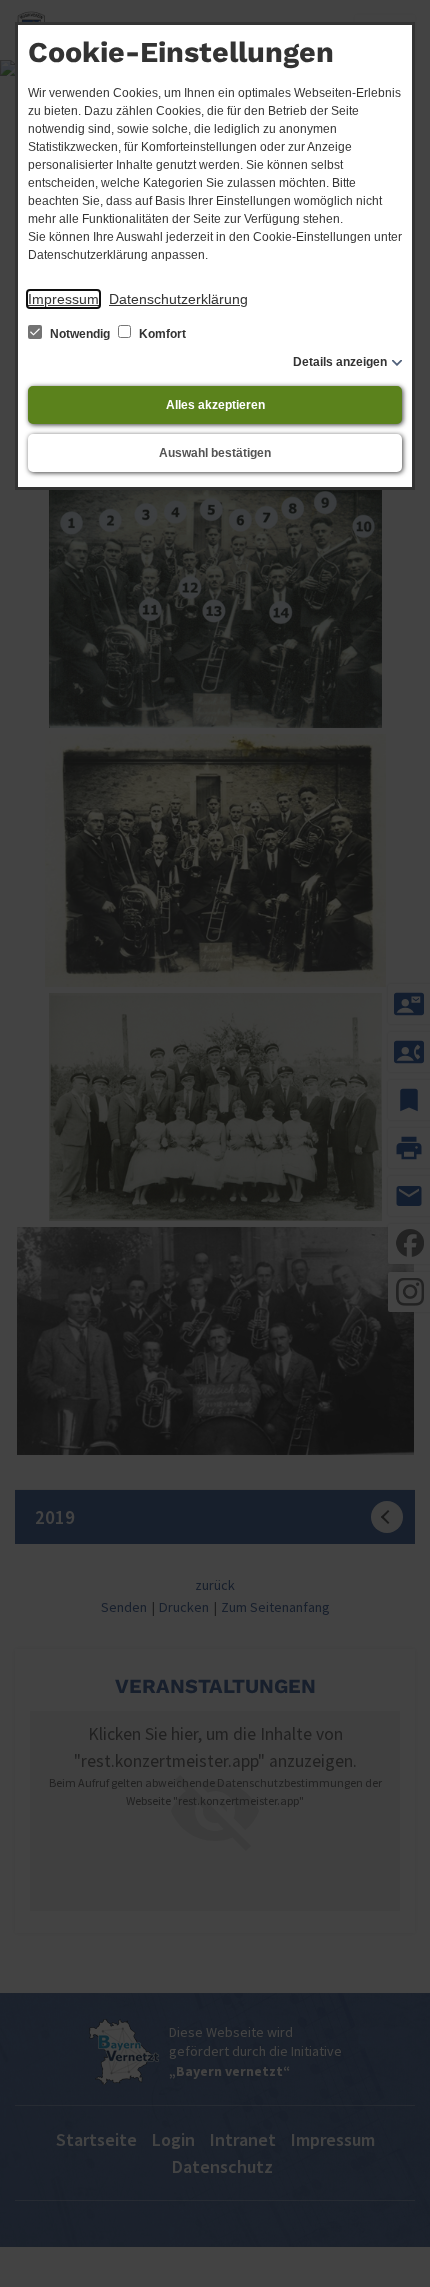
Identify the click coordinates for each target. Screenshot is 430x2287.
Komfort (161, 334)
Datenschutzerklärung (178, 299)
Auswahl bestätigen (215, 453)
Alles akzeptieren (215, 405)
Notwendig (80, 334)
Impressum (63, 299)
